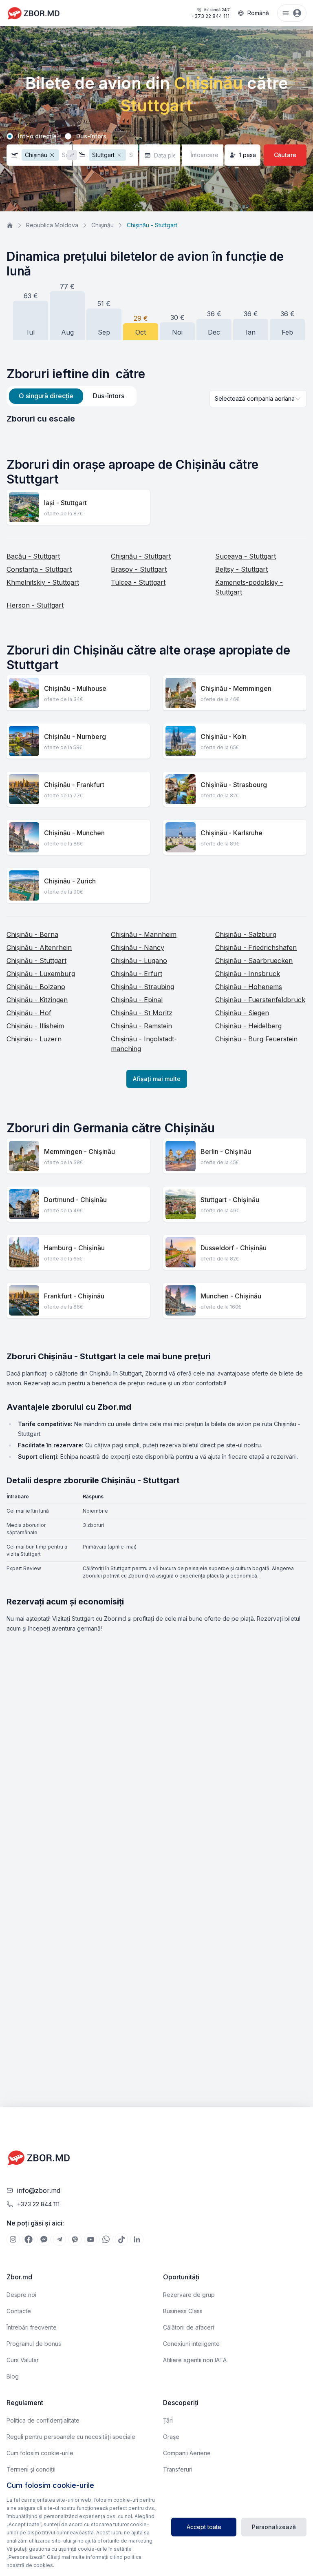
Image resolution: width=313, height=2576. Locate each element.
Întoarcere (205, 155)
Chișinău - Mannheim (144, 934)
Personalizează (274, 2527)
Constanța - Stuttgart (39, 569)
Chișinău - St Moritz (142, 1013)
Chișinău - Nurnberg (75, 737)
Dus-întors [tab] (109, 396)
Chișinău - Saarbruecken (254, 961)
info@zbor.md (39, 2190)
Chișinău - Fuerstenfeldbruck (260, 1000)
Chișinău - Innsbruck (248, 974)
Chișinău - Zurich (70, 881)
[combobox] (258, 399)
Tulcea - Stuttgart (138, 582)
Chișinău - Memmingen (236, 688)
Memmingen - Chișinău (79, 1152)
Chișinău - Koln (224, 737)
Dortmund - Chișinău (75, 1200)
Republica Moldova (52, 225)
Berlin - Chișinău (226, 1152)
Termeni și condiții (31, 2469)
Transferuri (178, 2469)
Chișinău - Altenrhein (39, 947)
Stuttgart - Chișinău (230, 1200)
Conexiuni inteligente (191, 2344)
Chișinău (102, 225)
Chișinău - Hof (29, 1013)
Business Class (183, 2311)
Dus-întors (91, 136)
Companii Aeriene (187, 2453)
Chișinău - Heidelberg (248, 1026)
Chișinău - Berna (32, 934)
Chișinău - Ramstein (141, 1026)
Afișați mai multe (157, 1079)
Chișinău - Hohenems (249, 987)
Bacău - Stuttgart (33, 556)
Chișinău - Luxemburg (41, 974)
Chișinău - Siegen (242, 1013)
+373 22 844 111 (210, 13)
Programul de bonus (34, 2344)
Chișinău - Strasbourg (234, 785)
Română (258, 13)
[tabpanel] (156, 419)
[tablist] (72, 396)
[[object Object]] (13, 2239)
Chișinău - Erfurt (137, 974)
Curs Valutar (23, 2360)
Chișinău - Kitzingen (37, 1000)
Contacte (19, 2311)
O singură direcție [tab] (46, 396)
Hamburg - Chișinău (74, 1248)
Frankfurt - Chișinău (74, 1296)
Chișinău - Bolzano (36, 987)
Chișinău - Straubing (142, 987)
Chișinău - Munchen (74, 833)
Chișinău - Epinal (137, 1000)
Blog (13, 2376)
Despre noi (21, 2295)
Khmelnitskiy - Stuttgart (43, 582)
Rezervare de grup (189, 2295)
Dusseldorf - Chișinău (234, 1248)
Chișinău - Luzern (34, 1039)
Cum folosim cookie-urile (40, 2453)
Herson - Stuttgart (35, 605)
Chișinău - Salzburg (246, 934)
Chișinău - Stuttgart (141, 556)
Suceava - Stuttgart (246, 556)
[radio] (10, 136)
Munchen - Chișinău (231, 1296)
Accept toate (204, 2527)
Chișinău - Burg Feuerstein (256, 1039)
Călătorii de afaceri (188, 2327)
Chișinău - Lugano (139, 961)
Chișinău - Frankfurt (74, 785)
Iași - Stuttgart (65, 503)
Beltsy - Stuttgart (241, 569)
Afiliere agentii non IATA (195, 2360)
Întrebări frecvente (32, 2327)
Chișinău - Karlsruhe (231, 833)
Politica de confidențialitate (43, 2420)
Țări (168, 2420)
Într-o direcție (37, 136)
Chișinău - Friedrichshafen (256, 947)
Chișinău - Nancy (138, 947)
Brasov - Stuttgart (139, 569)
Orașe (171, 2437)
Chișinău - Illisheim (35, 1026)
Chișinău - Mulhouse (75, 688)
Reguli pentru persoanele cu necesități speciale (71, 2437)
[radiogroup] (156, 136)
